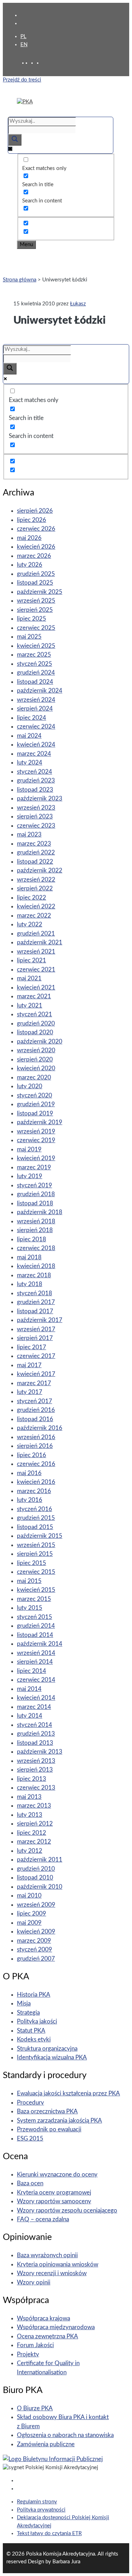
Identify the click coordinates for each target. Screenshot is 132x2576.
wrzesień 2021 (36, 952)
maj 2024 (29, 736)
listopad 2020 (35, 1032)
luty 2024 (30, 763)
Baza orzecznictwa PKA (47, 2111)
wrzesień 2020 (36, 1050)
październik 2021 (40, 942)
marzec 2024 (34, 754)
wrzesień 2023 (36, 808)
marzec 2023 (34, 844)
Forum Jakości (35, 2345)
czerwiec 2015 (36, 1572)
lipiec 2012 (32, 1833)
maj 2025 (29, 637)
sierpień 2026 (35, 511)
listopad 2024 (35, 682)
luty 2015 (30, 1608)
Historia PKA (34, 1995)
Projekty (28, 2354)
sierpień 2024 (35, 709)
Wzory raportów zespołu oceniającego (67, 2210)
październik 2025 (40, 592)
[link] (34, 63)
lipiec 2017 (32, 1347)
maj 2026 (29, 538)
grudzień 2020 (36, 1024)
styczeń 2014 (34, 1725)
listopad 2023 (35, 790)
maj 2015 (29, 1581)
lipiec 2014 (32, 1671)
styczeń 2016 (34, 1509)
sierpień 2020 (35, 1059)
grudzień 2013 (36, 1734)
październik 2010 (40, 1887)
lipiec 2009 (32, 1914)
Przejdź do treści (22, 80)
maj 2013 (29, 1797)
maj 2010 (29, 1896)
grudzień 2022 (36, 852)
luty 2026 (30, 565)
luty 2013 (30, 1815)
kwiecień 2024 (36, 745)
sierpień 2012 (35, 1824)
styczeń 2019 (34, 1185)
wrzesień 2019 (36, 1131)
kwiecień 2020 (36, 1068)
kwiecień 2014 (36, 1698)
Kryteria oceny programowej (54, 2193)
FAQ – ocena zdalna (43, 2219)
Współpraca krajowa (43, 2318)
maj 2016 (29, 1473)
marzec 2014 (34, 1707)
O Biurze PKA (35, 2408)
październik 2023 (40, 799)
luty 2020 (30, 1086)
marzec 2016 (34, 1491)
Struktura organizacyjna (47, 2049)
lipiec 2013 (32, 1779)
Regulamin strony (37, 2502)
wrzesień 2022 (36, 880)
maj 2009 (29, 1923)
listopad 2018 (35, 1203)
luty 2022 (30, 924)
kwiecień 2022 (36, 906)
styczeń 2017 (34, 1401)
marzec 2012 (34, 1842)
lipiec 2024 (32, 718)
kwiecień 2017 (36, 1374)
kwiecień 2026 (36, 547)
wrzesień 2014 (36, 1653)
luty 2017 (30, 1392)
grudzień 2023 (36, 781)
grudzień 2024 (36, 673)
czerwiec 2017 (36, 1356)
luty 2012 (30, 1851)
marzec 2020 (34, 1077)
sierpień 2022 (35, 888)
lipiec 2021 (32, 960)
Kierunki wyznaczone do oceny (57, 2175)
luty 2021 (30, 1006)
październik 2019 (40, 1122)
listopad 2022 (35, 862)
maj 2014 (29, 1689)
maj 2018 (29, 1257)
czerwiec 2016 (36, 1464)
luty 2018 (30, 1284)
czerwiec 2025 (36, 628)
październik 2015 (40, 1536)
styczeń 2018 (34, 1293)
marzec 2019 (34, 1167)
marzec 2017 (34, 1383)
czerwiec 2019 (36, 1140)
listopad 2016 (35, 1419)
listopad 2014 (35, 1635)
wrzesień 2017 (36, 1329)
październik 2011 (40, 1860)
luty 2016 (30, 1500)
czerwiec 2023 (36, 826)
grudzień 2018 (36, 1194)
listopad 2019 (35, 1113)
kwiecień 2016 (36, 1482)
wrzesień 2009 (36, 1905)
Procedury (30, 2103)
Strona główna (20, 280)
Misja (24, 2003)
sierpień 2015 (35, 1554)
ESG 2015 (30, 2139)
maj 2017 (29, 1365)
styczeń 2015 (34, 1617)
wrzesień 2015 (36, 1545)
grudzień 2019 (36, 1104)
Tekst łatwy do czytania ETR (49, 2534)
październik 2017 (40, 1320)
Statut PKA (31, 2031)
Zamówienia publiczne (46, 2444)
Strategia (28, 2013)
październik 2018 (40, 1212)
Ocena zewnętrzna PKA (48, 2336)
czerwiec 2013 (36, 1788)
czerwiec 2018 (36, 1248)
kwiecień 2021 (36, 988)
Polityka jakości (37, 2021)
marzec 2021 (34, 996)
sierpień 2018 (35, 1230)
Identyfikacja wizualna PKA (52, 2057)
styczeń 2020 (34, 1095)
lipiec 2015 (32, 1563)
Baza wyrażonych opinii (47, 2255)
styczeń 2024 (34, 772)
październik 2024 (40, 691)
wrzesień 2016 (36, 1437)
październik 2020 (40, 1042)
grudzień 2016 (36, 1410)
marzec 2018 (34, 1275)
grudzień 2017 (36, 1302)
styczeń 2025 (34, 664)
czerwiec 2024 (36, 727)
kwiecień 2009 (36, 1932)
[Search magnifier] (15, 140)
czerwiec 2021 (36, 970)
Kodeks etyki (34, 2039)
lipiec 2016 (32, 1455)
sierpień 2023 (35, 817)
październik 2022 (40, 870)
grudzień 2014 (36, 1626)
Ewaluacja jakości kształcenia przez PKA (68, 2093)
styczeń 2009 (34, 1950)
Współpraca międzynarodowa (56, 2327)
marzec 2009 (34, 1941)
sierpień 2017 (35, 1338)
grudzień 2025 (36, 574)
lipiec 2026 (32, 520)
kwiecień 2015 (36, 1590)
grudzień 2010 (36, 1869)
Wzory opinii (34, 2282)
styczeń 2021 (34, 1014)
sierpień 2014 (35, 1662)
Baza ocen (30, 2183)
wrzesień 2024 (36, 700)
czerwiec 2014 (36, 1680)
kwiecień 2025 (36, 646)
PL (23, 36)
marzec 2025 (34, 655)
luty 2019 (30, 1176)
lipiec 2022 (32, 898)
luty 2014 (30, 1716)
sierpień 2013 (35, 1770)
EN (24, 45)
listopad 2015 (35, 1527)
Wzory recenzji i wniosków (52, 2273)
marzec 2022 (34, 916)
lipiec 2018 (32, 1239)
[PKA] (25, 102)
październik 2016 (40, 1428)
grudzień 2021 (36, 934)
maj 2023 (29, 835)
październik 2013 (40, 1752)
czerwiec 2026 (36, 529)
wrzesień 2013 (36, 1761)
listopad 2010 (35, 1878)
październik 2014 (40, 1644)
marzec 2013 (34, 1806)
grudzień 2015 (36, 1518)
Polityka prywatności (41, 2510)
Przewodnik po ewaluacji (49, 2129)
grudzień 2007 (36, 1959)
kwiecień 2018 (36, 1266)
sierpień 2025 (35, 610)
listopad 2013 (35, 1743)
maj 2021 (29, 978)
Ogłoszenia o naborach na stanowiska (65, 2435)
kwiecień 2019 (36, 1158)
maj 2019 (29, 1149)
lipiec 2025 (32, 619)
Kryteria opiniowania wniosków (58, 2264)
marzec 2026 (34, 556)
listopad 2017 (35, 1311)
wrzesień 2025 (36, 601)
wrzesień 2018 (36, 1221)
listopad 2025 (35, 583)
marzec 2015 (34, 1599)
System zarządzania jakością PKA (59, 2121)
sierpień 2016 (35, 1446)
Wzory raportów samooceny (54, 2201)
